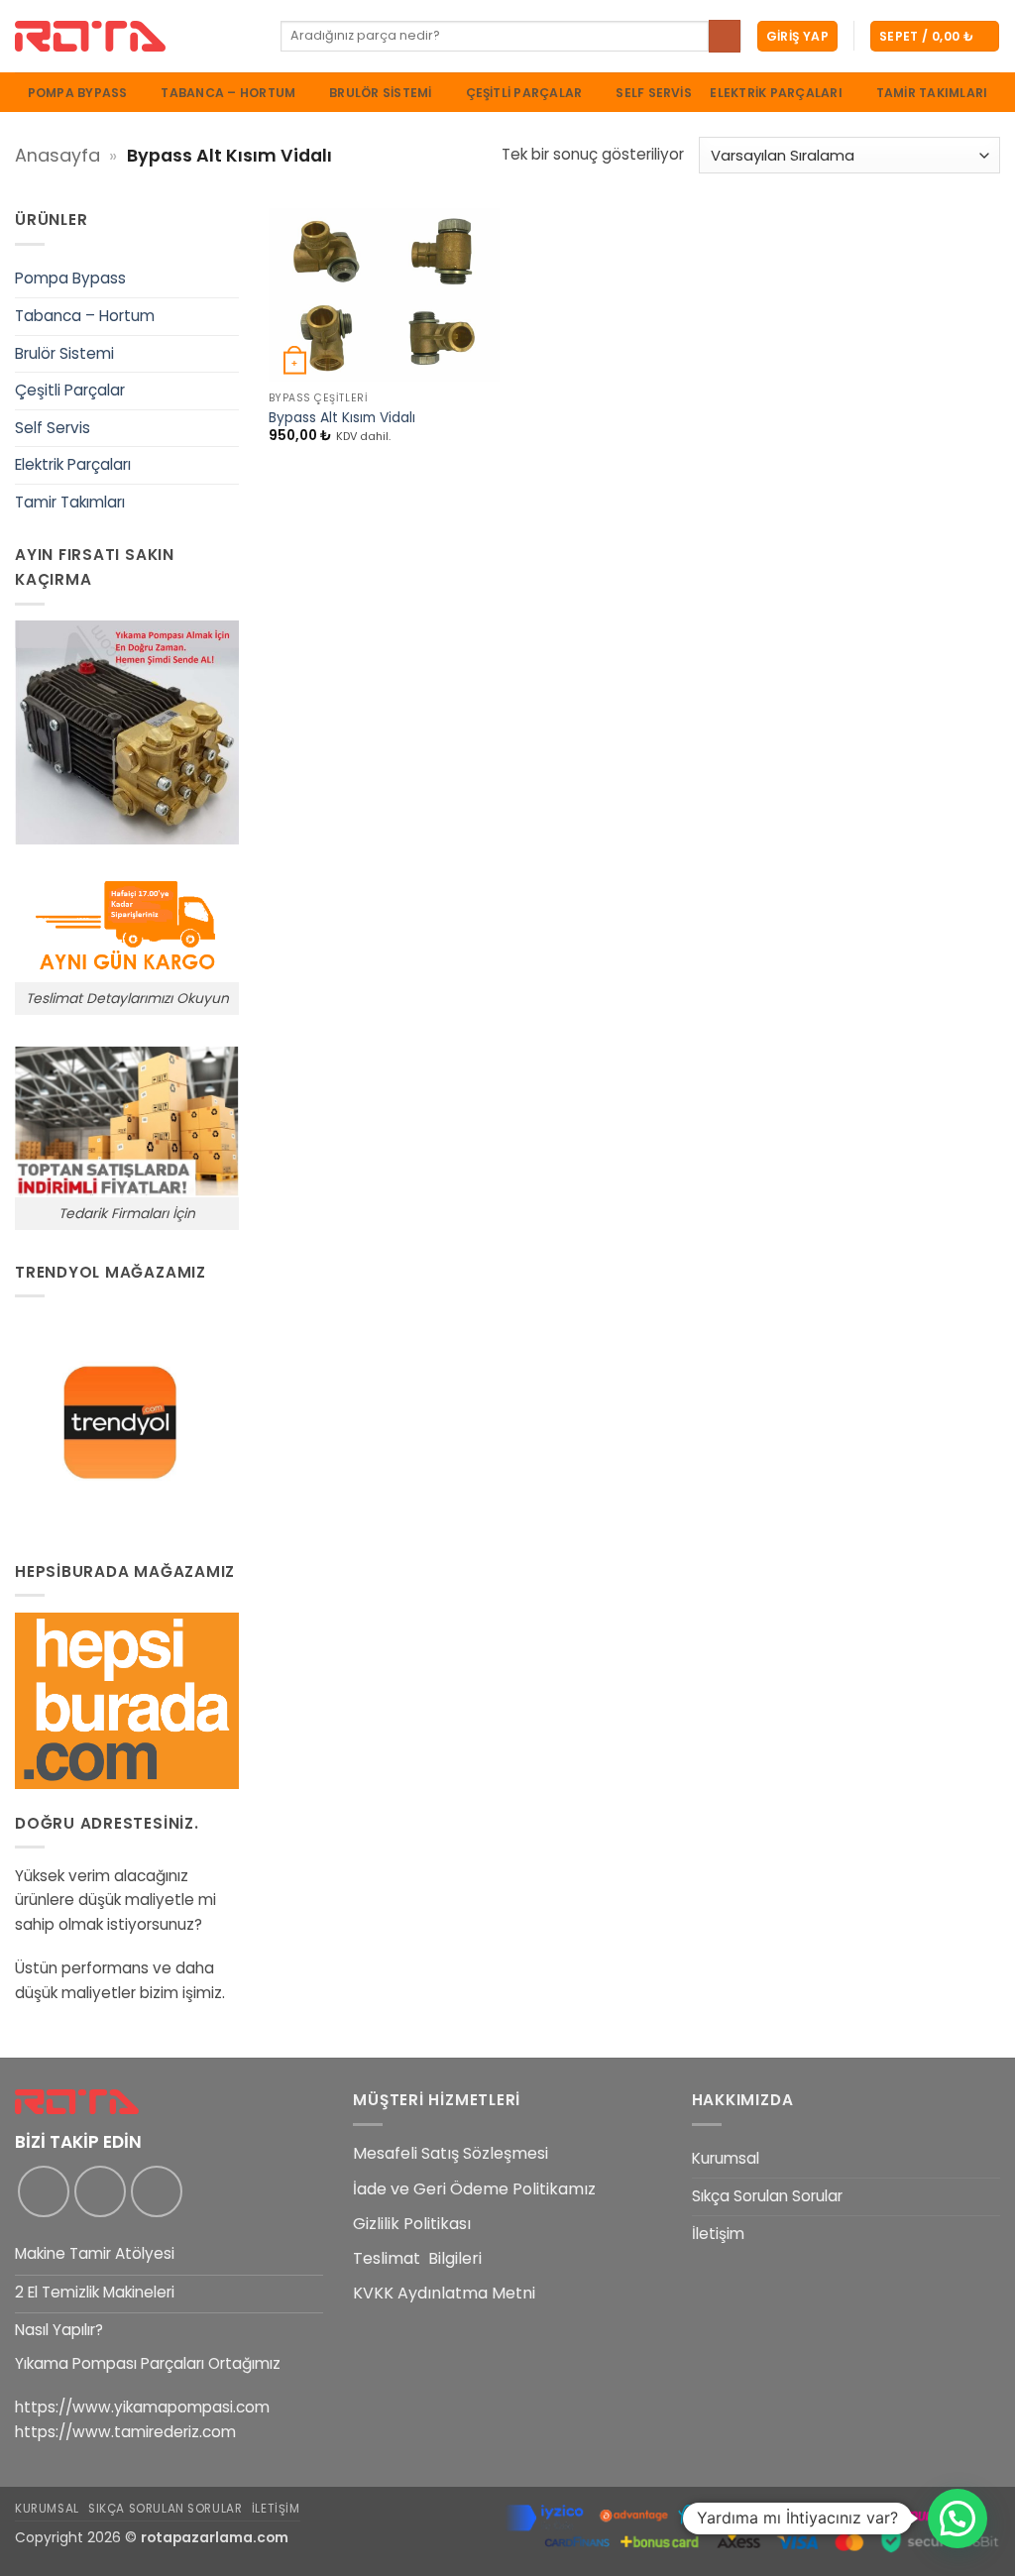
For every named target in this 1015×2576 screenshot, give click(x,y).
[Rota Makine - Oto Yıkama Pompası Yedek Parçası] (133, 36)
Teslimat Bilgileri (417, 2258)
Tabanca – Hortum (228, 93)
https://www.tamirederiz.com (125, 2432)
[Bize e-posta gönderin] (157, 2191)
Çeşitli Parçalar (524, 93)
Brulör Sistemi (380, 93)
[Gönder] (725, 36)
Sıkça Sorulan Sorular (767, 2196)
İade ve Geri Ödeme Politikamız (474, 2189)
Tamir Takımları (932, 93)
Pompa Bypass (78, 93)
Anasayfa (57, 155)
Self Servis (654, 93)
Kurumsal (726, 2158)
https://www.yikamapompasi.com (142, 2407)
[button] (797, 36)
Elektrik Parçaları (776, 93)
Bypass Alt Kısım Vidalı (342, 418)
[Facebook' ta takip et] (44, 2191)
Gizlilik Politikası (412, 2224)
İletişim (718, 2234)
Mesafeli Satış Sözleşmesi (451, 2153)
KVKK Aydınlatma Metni (444, 2293)
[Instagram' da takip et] (100, 2191)
